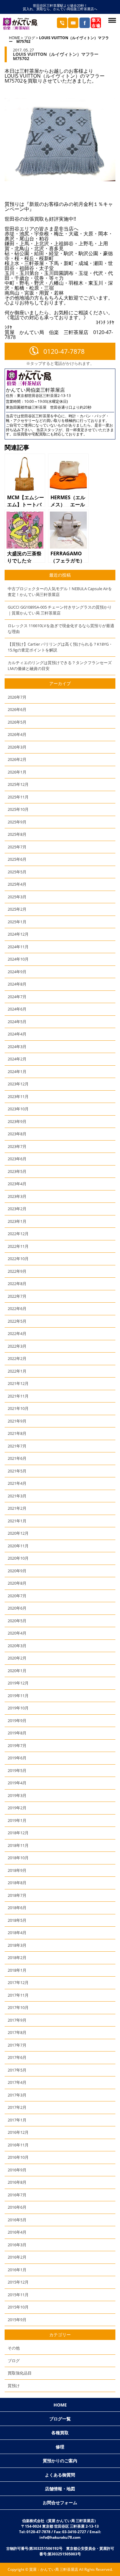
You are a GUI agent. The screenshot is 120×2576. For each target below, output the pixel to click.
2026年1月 (17, 772)
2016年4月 (17, 2232)
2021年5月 (17, 1471)
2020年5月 (17, 1621)
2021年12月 (18, 1383)
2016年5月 (17, 2220)
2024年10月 (18, 959)
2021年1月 (17, 1521)
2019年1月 (17, 1820)
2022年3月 (17, 1346)
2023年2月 (17, 1209)
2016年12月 (18, 2132)
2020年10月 (18, 1558)
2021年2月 (17, 1508)
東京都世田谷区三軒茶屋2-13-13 (44, 396)
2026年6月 (17, 709)
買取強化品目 (20, 2373)
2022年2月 (17, 1358)
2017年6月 (17, 2057)
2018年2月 (17, 1958)
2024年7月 (17, 997)
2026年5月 (17, 722)
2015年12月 (18, 2282)
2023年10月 (18, 1109)
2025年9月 (17, 822)
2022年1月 (17, 1371)
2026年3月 (17, 747)
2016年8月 (17, 2182)
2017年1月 (17, 2120)
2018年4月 (17, 1933)
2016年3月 (17, 2245)
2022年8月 (17, 1284)
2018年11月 (18, 1845)
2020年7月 (17, 1596)
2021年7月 (17, 1446)
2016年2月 (17, 2257)
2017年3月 (17, 2095)
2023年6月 (17, 1159)
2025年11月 (18, 797)
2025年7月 (17, 847)
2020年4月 (17, 1633)
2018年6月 (17, 1908)
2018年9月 (17, 1870)
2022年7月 (17, 1296)
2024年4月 (17, 1034)
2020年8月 (17, 1583)
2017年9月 (17, 2020)
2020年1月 (17, 1671)
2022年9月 (17, 1271)
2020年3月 (17, 1646)
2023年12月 (18, 1084)
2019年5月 (17, 1770)
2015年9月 (17, 2320)
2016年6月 (17, 2207)
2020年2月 (17, 1658)
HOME (14, 38)
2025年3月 (17, 897)
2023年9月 (17, 1121)
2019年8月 (17, 1733)
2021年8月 (17, 1433)
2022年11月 (18, 1246)
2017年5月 (17, 2070)
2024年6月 (17, 1009)
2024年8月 (17, 984)
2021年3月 (17, 1496)
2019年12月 (18, 1683)
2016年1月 (17, 2270)
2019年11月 (18, 1696)
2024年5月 (17, 1022)
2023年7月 (17, 1146)
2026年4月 (17, 734)
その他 (14, 2348)
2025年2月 (17, 909)
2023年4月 (17, 1184)
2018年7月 (17, 1895)
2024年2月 (17, 1059)
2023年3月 (17, 1196)
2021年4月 (17, 1483)
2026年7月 (17, 697)
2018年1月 (17, 1970)
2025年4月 (17, 884)
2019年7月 (17, 1745)
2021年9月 (17, 1421)
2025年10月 (18, 809)
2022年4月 (17, 1333)
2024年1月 (17, 1072)
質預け (14, 2386)
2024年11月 (18, 947)
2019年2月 (17, 1808)
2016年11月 (18, 2145)
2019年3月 (17, 1795)
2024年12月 (18, 934)
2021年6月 (17, 1458)
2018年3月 (17, 1945)
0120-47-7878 (64, 351)
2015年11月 (18, 2295)
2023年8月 (17, 1134)
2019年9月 (17, 1721)
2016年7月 (17, 2195)
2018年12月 (18, 1833)
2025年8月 (17, 834)
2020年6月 (17, 1608)
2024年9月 (17, 972)
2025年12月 (18, 784)
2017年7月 (17, 2045)
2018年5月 (17, 1920)
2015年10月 (18, 2307)
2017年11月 (18, 1995)
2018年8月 (17, 1883)
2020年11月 (18, 1546)
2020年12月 (18, 1533)
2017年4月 (17, 2082)
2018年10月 (18, 1858)
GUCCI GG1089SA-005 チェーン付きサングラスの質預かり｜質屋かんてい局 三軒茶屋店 (60, 610)
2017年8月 (17, 2032)
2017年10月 (18, 2007)
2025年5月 (17, 872)
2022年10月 (18, 1259)
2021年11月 (18, 1396)
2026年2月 (17, 759)
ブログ (30, 38)
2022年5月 (17, 1321)
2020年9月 (17, 1571)
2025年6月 (17, 859)
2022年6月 (17, 1308)
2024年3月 (17, 1047)
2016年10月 (18, 2157)
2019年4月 (17, 1783)
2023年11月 (18, 1096)
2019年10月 (18, 1708)
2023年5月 (17, 1171)
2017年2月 (17, 2107)
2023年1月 (17, 1221)
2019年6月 (17, 1758)
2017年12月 (18, 1982)
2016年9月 (17, 2170)
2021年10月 (18, 1408)
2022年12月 (18, 1234)
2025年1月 (17, 922)
